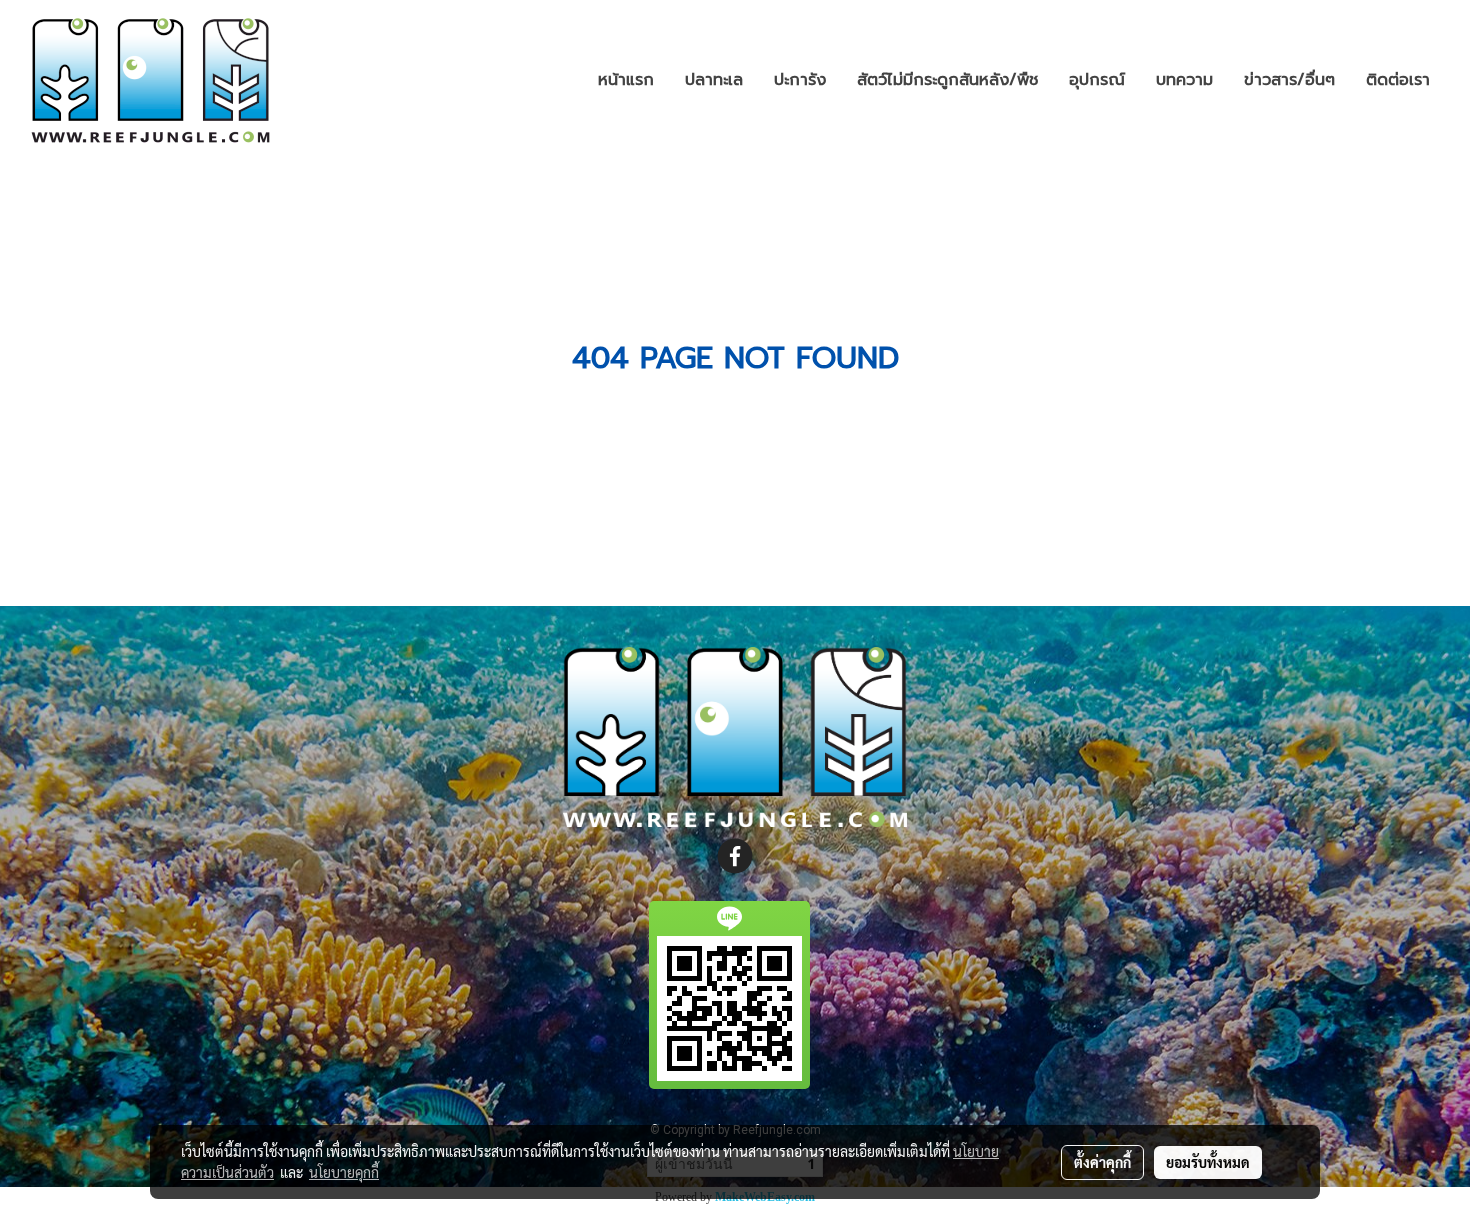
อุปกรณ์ (1097, 80)
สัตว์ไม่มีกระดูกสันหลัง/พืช (947, 80)
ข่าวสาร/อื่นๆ (1289, 80)
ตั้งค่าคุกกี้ (1102, 1162)
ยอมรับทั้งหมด (1208, 1162)
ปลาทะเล (714, 80)
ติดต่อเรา (1398, 80)
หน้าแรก (626, 80)
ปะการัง (800, 80)
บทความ (1184, 80)
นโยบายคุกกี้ (344, 1172)
